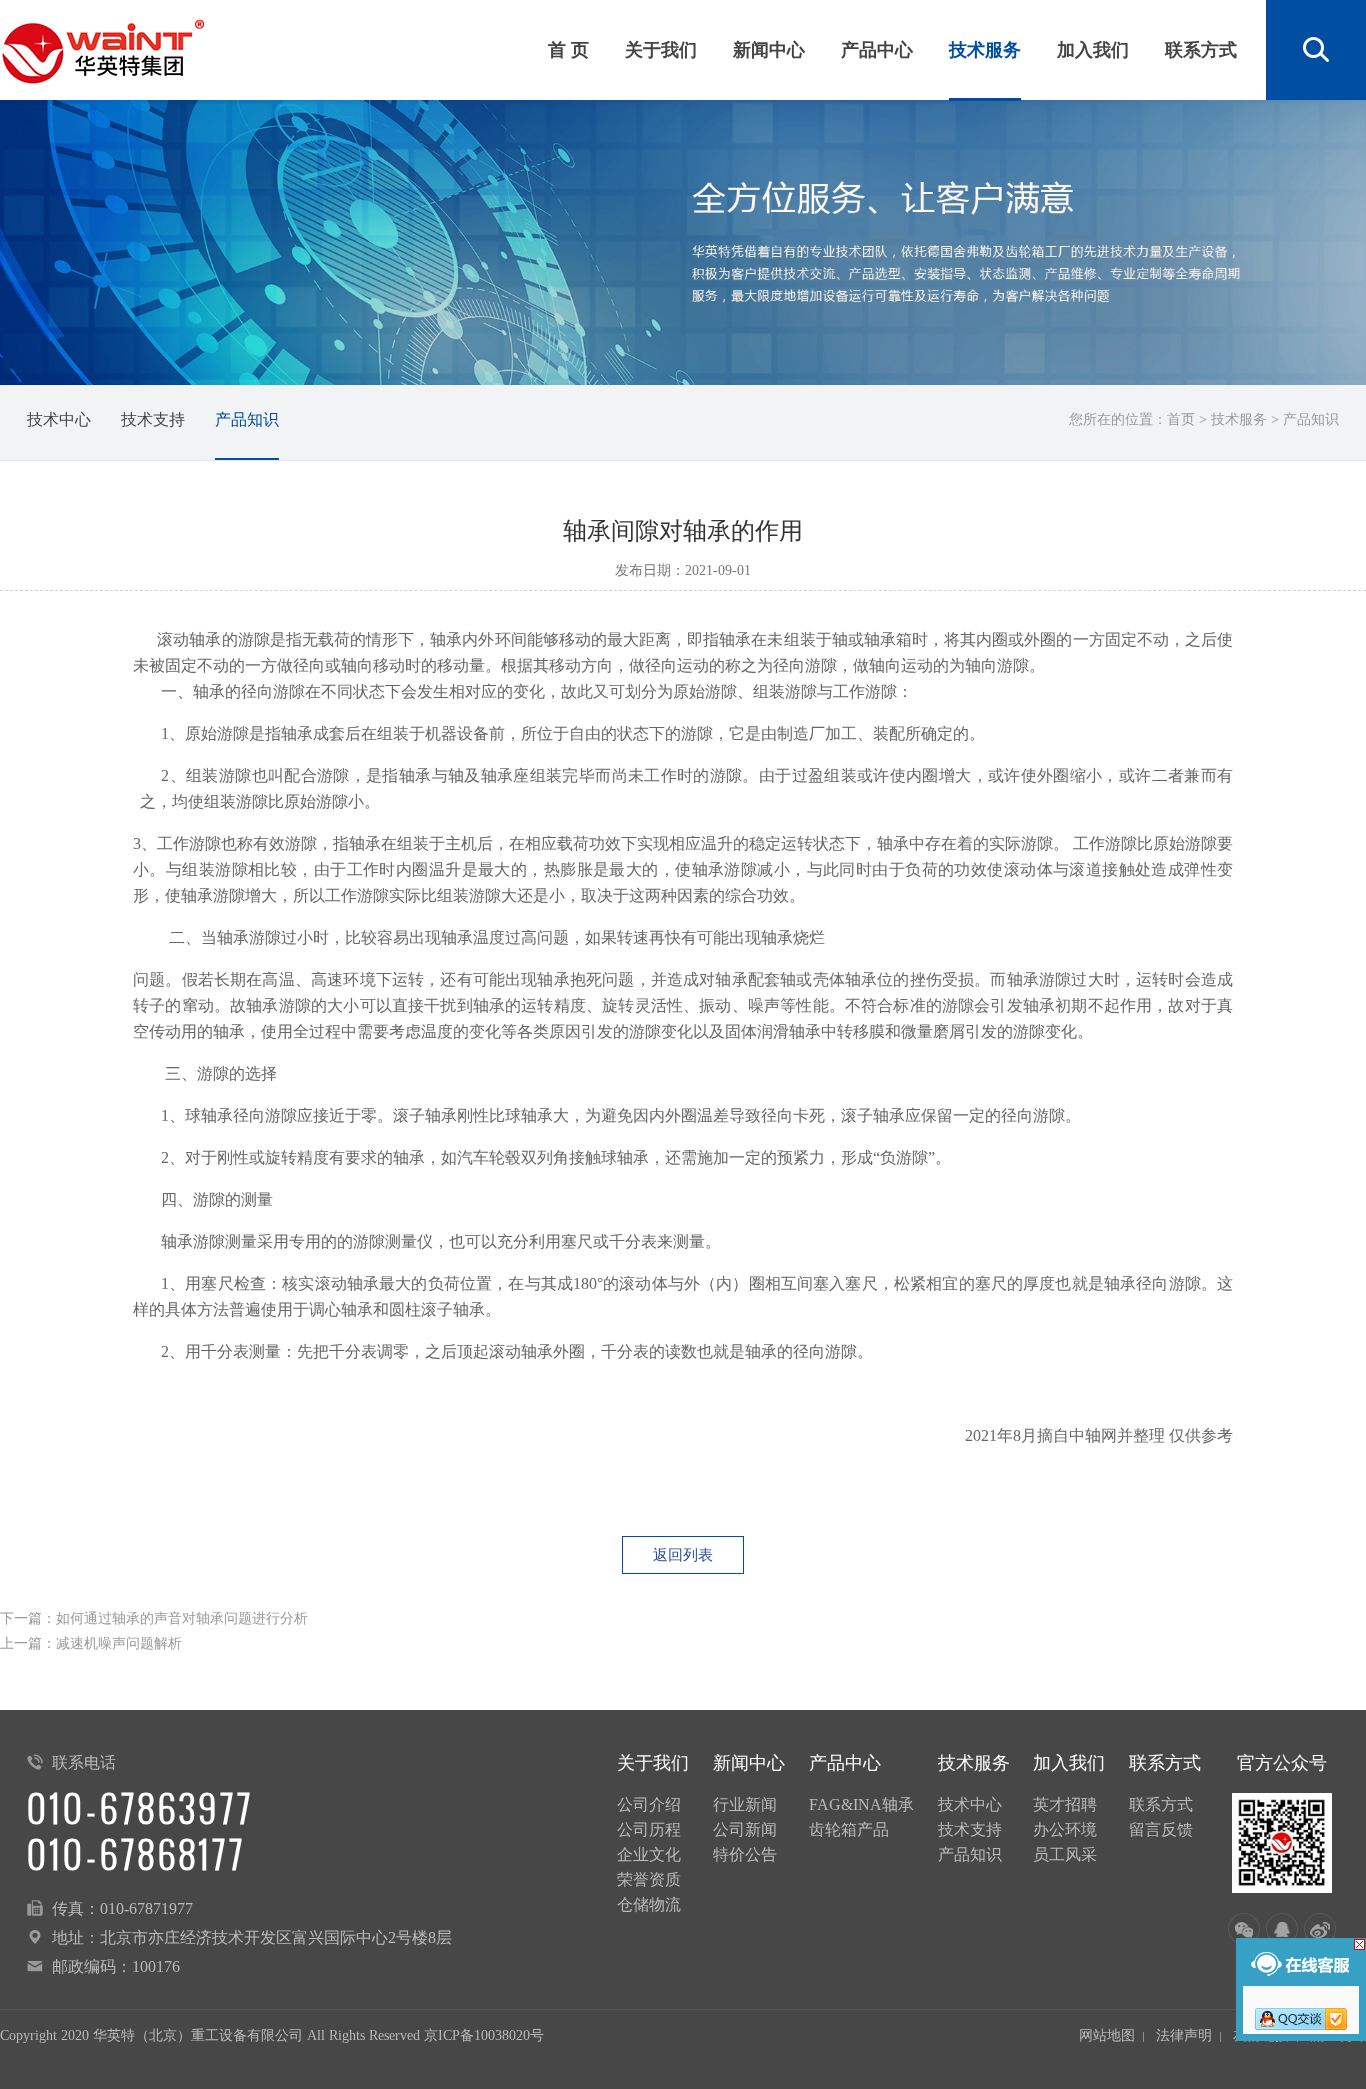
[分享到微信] (1244, 1929)
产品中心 (877, 50)
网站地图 (1107, 2035)
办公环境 (1065, 1829)
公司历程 (649, 1829)
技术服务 (985, 50)
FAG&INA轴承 (861, 1804)
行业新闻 (745, 1804)
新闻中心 (769, 50)
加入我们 (1093, 50)
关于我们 (661, 50)
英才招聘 (1065, 1804)
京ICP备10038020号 (484, 2035)
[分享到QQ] (1282, 1929)
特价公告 (745, 1854)
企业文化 (649, 1854)
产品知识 (247, 419)
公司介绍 (649, 1804)
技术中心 (59, 419)
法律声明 (1184, 2035)
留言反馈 (1161, 1829)
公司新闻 (745, 1829)
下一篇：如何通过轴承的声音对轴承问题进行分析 (154, 1618)
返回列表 (683, 1555)
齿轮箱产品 (849, 1829)
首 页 (568, 50)
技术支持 (153, 419)
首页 (1181, 419)
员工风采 (1065, 1854)
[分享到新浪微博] (1320, 1929)
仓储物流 (649, 1904)
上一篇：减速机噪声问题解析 (91, 1643)
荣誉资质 (649, 1879)
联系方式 (1201, 50)
